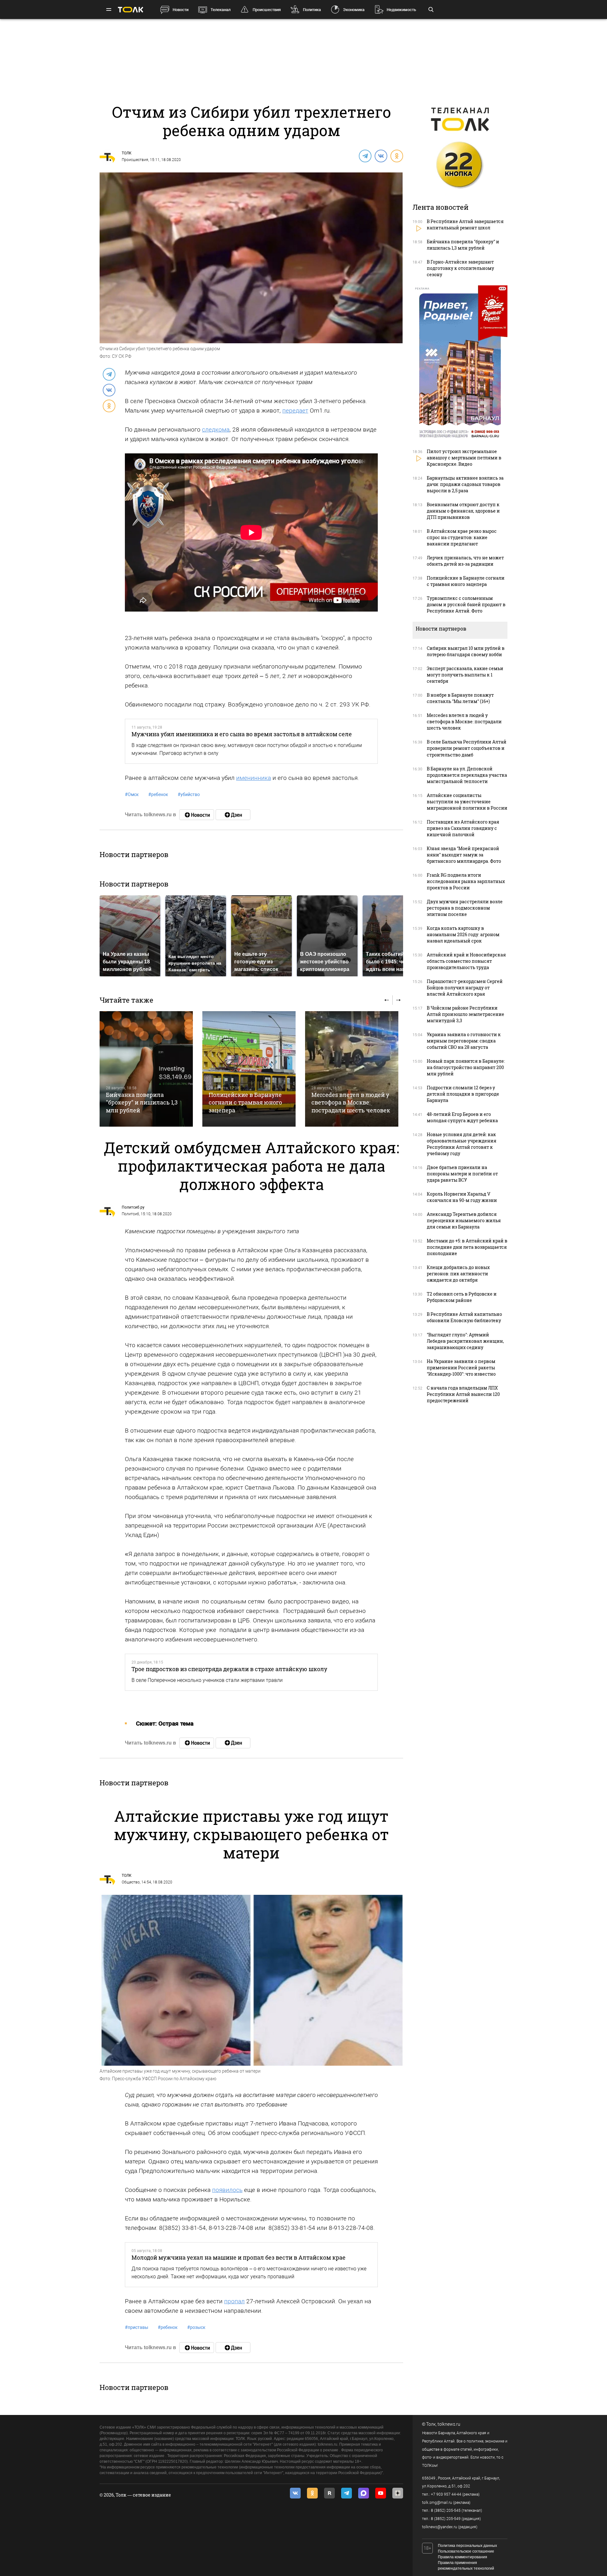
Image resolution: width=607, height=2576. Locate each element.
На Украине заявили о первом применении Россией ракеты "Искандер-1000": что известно (461, 1368)
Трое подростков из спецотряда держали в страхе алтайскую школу (229, 1669)
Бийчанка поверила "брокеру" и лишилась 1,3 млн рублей (142, 1102)
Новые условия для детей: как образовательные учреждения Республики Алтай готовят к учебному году (462, 1144)
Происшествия (267, 10)
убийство (189, 794)
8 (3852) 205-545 (446, 2511)
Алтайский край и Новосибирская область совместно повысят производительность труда (466, 961)
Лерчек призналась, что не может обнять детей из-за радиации (465, 561)
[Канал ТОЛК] (233, 815)
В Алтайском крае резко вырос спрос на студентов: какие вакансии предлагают (462, 537)
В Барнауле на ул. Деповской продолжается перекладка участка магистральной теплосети (467, 775)
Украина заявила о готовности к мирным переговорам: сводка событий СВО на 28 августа (464, 1041)
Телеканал (221, 10)
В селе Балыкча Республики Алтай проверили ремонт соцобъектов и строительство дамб (467, 748)
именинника (254, 778)
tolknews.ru (449, 2424)
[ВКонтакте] (381, 156)
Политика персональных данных (467, 2546)
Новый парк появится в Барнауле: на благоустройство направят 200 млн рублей (466, 1067)
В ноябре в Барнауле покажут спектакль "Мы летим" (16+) (460, 698)
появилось (227, 2190)
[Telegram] (365, 156)
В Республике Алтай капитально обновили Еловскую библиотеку (464, 1317)
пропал (234, 2301)
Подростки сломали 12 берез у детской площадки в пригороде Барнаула (463, 1094)
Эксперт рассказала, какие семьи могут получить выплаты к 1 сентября (465, 675)
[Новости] (197, 815)
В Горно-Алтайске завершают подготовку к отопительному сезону (460, 268)
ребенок (158, 794)
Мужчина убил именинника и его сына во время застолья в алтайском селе (242, 734)
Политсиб (130, 1214)
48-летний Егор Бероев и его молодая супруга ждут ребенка (462, 1117)
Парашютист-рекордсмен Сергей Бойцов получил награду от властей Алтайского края (465, 988)
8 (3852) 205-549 (446, 2519)
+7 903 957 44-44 (446, 2494)
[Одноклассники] (396, 156)
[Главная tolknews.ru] (131, 10)
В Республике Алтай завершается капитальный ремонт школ (465, 224)
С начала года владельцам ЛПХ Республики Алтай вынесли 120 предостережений (463, 1394)
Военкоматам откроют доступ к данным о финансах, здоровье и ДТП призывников (463, 511)
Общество (131, 1882)
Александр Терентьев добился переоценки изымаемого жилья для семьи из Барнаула (464, 1220)
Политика (312, 10)
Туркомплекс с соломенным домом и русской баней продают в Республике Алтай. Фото (466, 604)
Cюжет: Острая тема (165, 1724)
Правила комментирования (463, 2557)
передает (295, 411)
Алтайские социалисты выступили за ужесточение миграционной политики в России (467, 802)
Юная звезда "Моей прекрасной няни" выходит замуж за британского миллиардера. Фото (464, 855)
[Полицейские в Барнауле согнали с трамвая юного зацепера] (249, 1069)
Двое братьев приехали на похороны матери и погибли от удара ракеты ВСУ (462, 1174)
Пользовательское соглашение (466, 2551)
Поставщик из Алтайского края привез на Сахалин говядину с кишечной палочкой (463, 828)
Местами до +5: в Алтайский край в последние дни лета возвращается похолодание (467, 1247)
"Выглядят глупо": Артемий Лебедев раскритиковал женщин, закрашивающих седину (465, 1341)
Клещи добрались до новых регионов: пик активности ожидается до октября (458, 1274)
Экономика (354, 10)
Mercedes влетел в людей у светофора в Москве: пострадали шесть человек (351, 1102)
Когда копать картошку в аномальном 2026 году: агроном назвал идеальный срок (463, 934)
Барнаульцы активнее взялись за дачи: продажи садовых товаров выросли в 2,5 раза (465, 484)
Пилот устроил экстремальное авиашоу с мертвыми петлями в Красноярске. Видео (464, 458)
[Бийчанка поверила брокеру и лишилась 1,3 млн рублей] (146, 1069)
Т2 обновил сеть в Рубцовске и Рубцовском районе (462, 1297)
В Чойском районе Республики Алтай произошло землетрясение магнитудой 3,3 (466, 1014)
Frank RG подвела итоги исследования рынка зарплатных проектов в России (466, 881)
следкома (216, 429)
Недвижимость (401, 10)
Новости (181, 10)
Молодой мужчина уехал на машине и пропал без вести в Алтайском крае (239, 2257)
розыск (196, 2327)
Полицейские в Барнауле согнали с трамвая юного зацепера (245, 1102)
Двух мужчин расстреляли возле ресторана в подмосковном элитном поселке (465, 908)
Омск (132, 794)
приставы (137, 2327)
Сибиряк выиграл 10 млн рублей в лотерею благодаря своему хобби (466, 651)
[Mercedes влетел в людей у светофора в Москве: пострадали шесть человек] (352, 1069)
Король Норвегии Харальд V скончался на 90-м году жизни (462, 1197)
